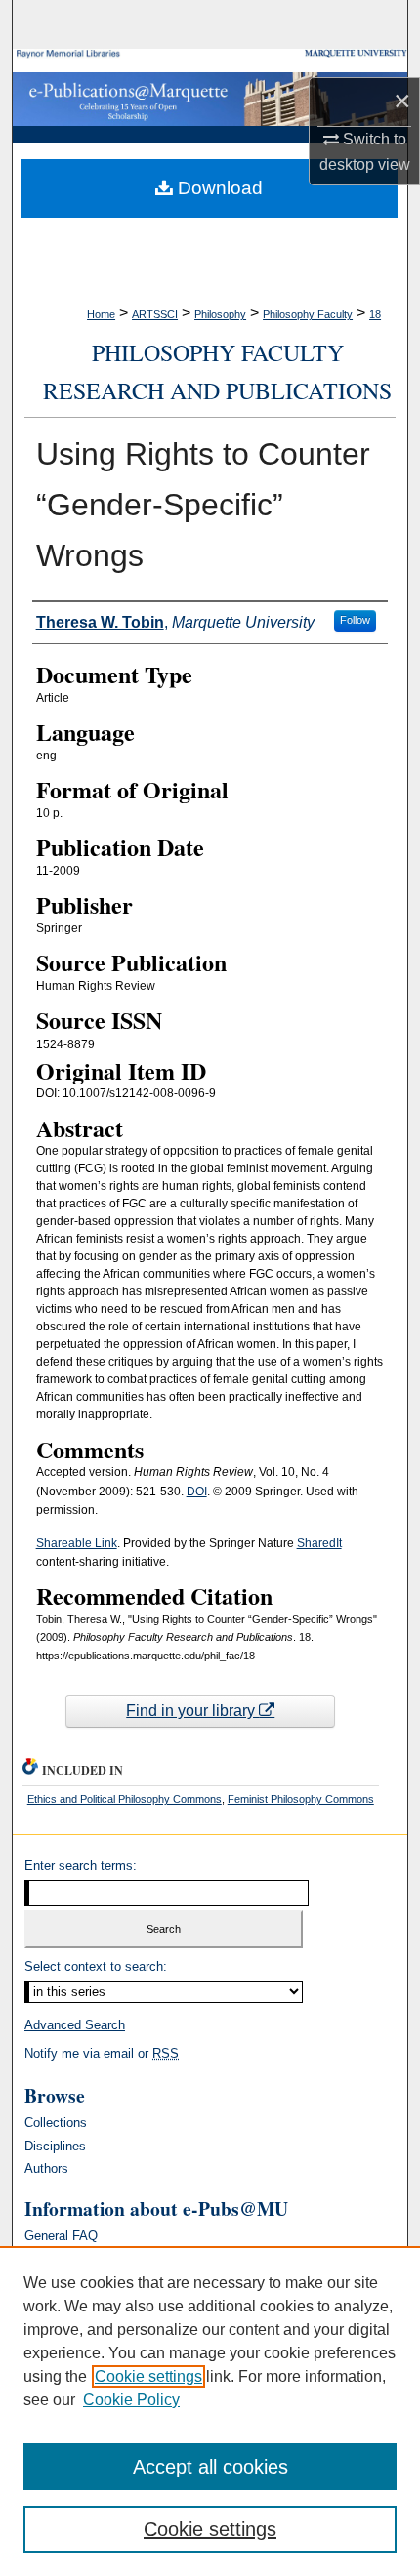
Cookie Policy (131, 2400)
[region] (210, 2411)
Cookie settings (148, 2376)
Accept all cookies (210, 2467)
